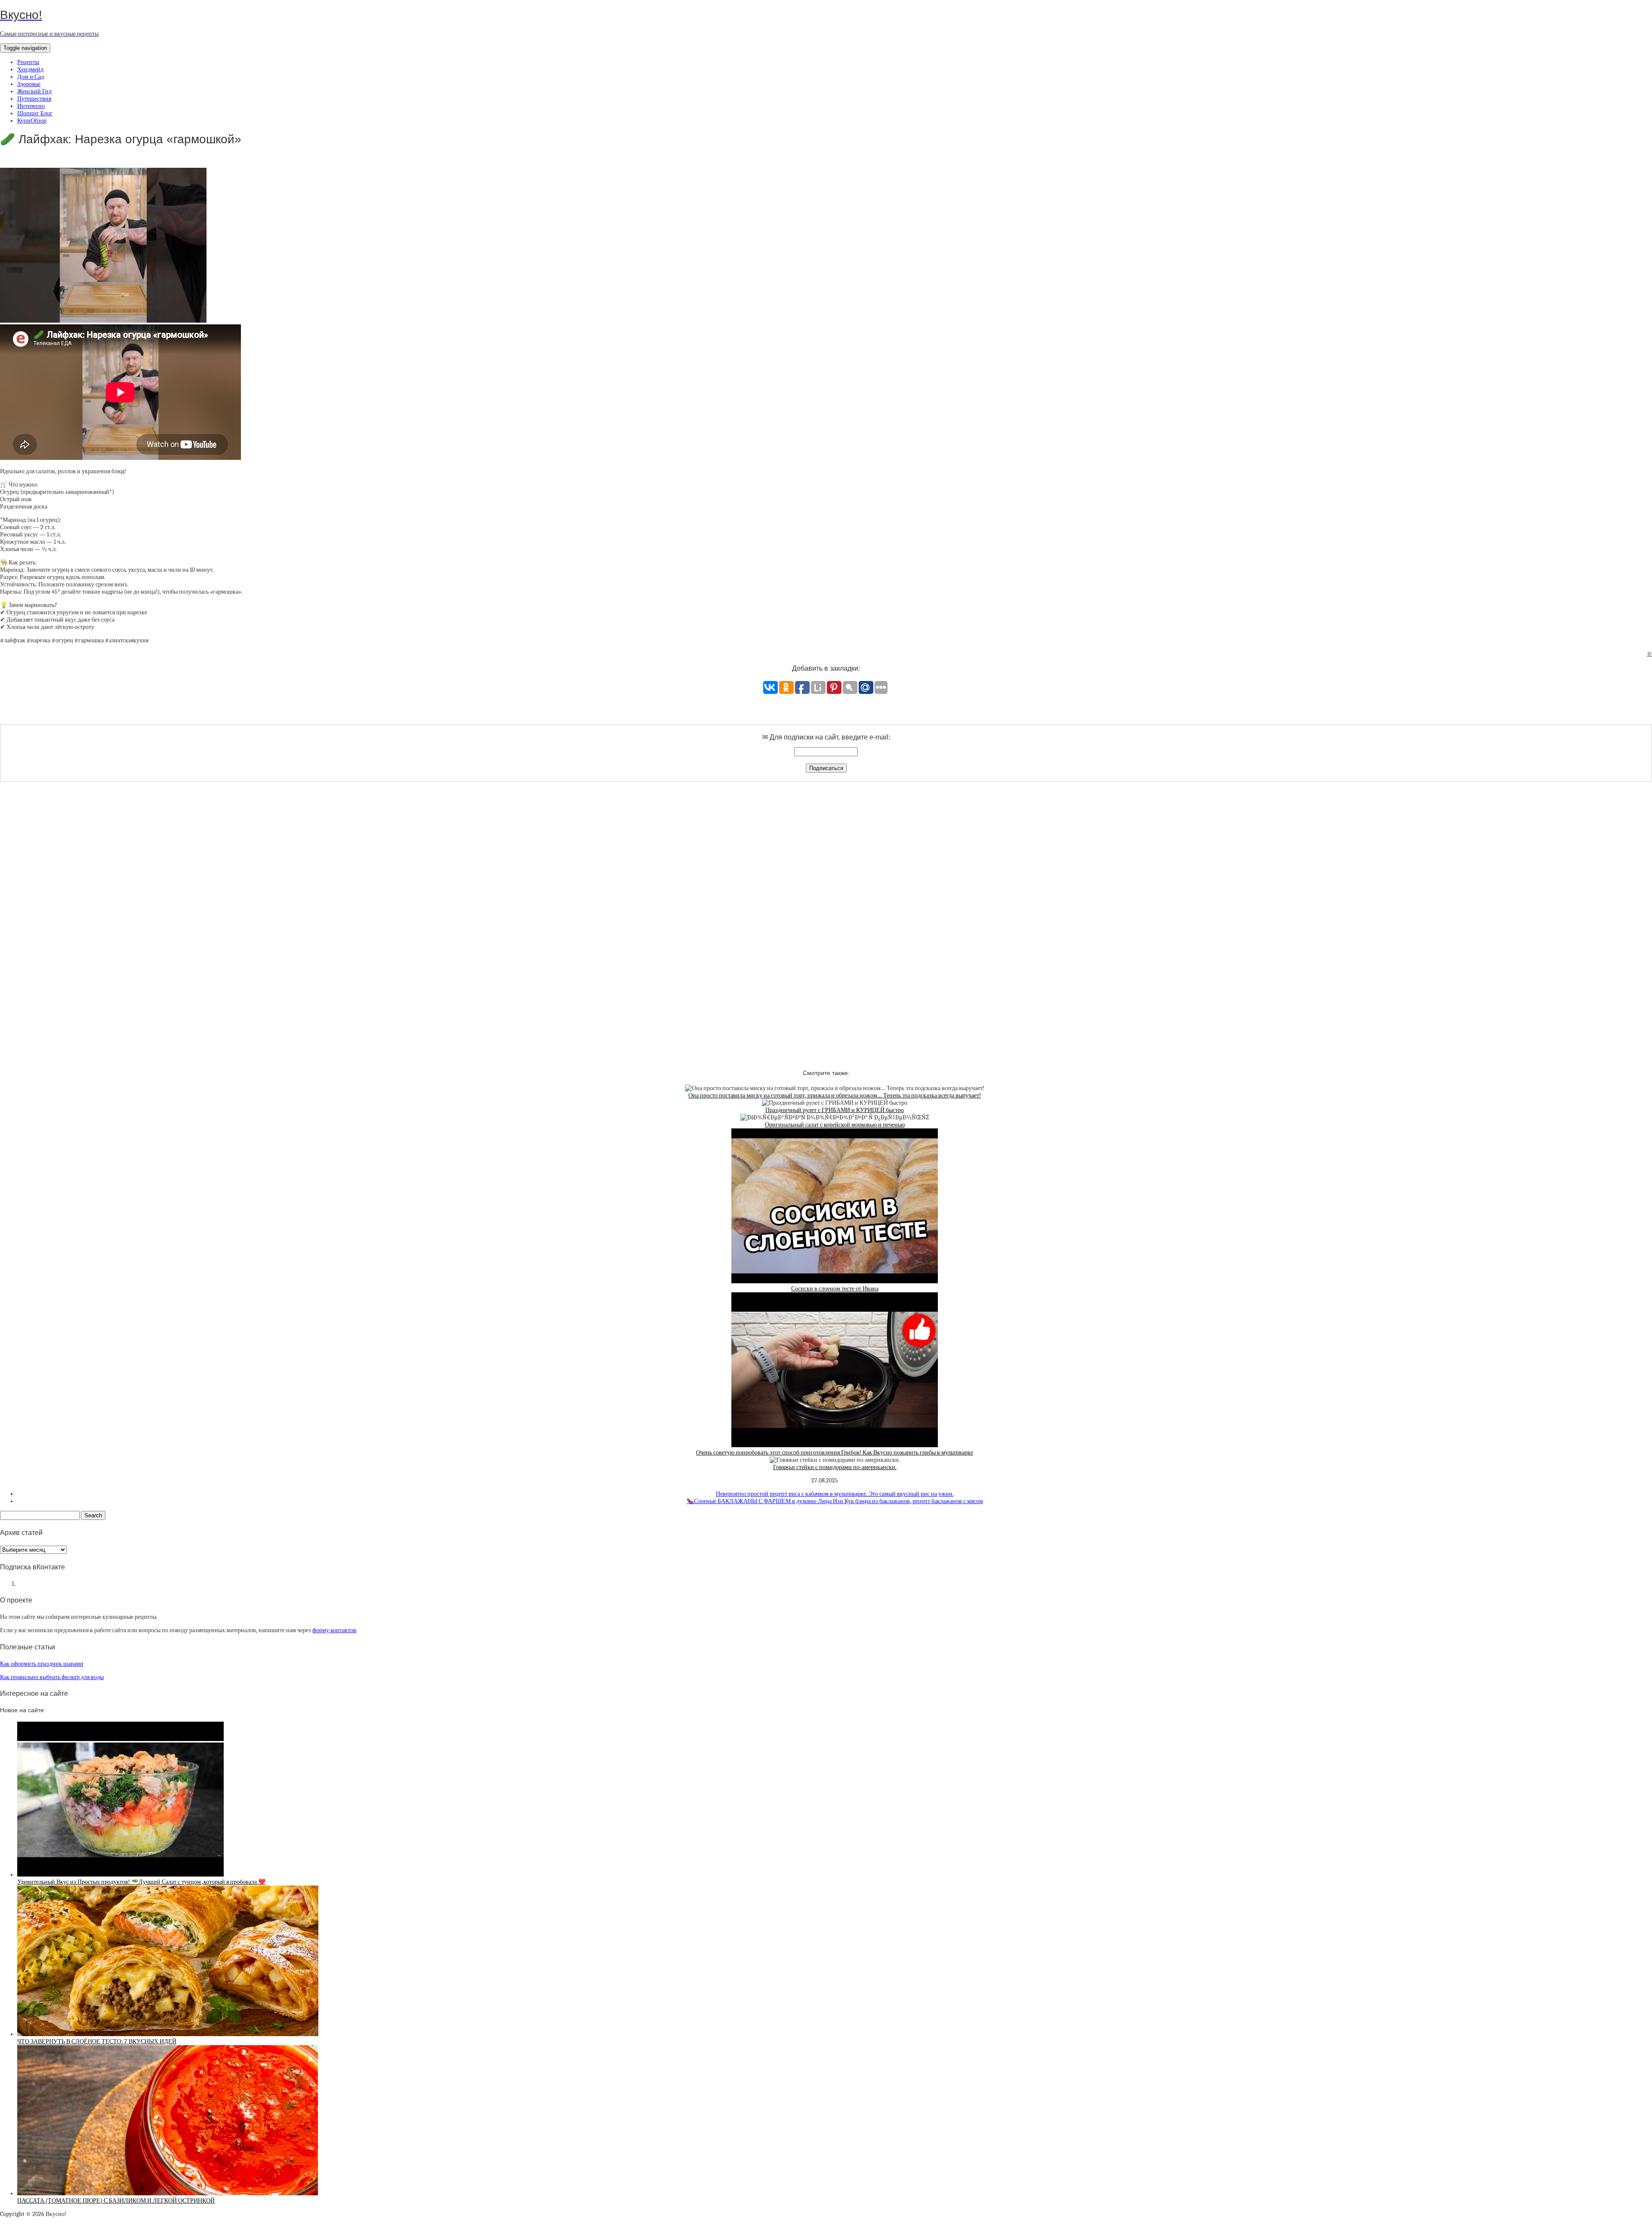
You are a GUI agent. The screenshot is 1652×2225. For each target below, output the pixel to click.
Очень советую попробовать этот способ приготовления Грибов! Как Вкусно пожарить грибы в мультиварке (835, 1453)
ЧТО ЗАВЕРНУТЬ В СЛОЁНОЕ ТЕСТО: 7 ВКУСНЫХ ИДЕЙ (97, 2042)
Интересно (31, 106)
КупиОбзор (32, 121)
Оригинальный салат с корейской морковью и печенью (835, 1125)
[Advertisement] (826, 918)
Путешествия (34, 99)
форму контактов (334, 1630)
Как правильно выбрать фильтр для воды (52, 1677)
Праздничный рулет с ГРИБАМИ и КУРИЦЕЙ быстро (835, 1110)
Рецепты (28, 62)
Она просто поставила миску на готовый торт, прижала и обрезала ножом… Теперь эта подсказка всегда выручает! (835, 1096)
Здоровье (29, 84)
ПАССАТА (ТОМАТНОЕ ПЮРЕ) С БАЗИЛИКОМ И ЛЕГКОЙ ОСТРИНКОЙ (116, 2201)
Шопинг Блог (35, 113)
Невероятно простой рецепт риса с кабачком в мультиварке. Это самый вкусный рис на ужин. (835, 1494)
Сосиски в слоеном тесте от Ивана (835, 1289)
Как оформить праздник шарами (42, 1664)
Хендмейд (30, 69)
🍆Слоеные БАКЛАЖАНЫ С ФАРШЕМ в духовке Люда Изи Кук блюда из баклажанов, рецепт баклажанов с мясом (835, 1501)
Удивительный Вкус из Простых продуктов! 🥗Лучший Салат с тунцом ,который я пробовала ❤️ (141, 1882)
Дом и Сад (31, 77)
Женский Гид (34, 91)
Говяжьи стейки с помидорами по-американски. (835, 1467)
